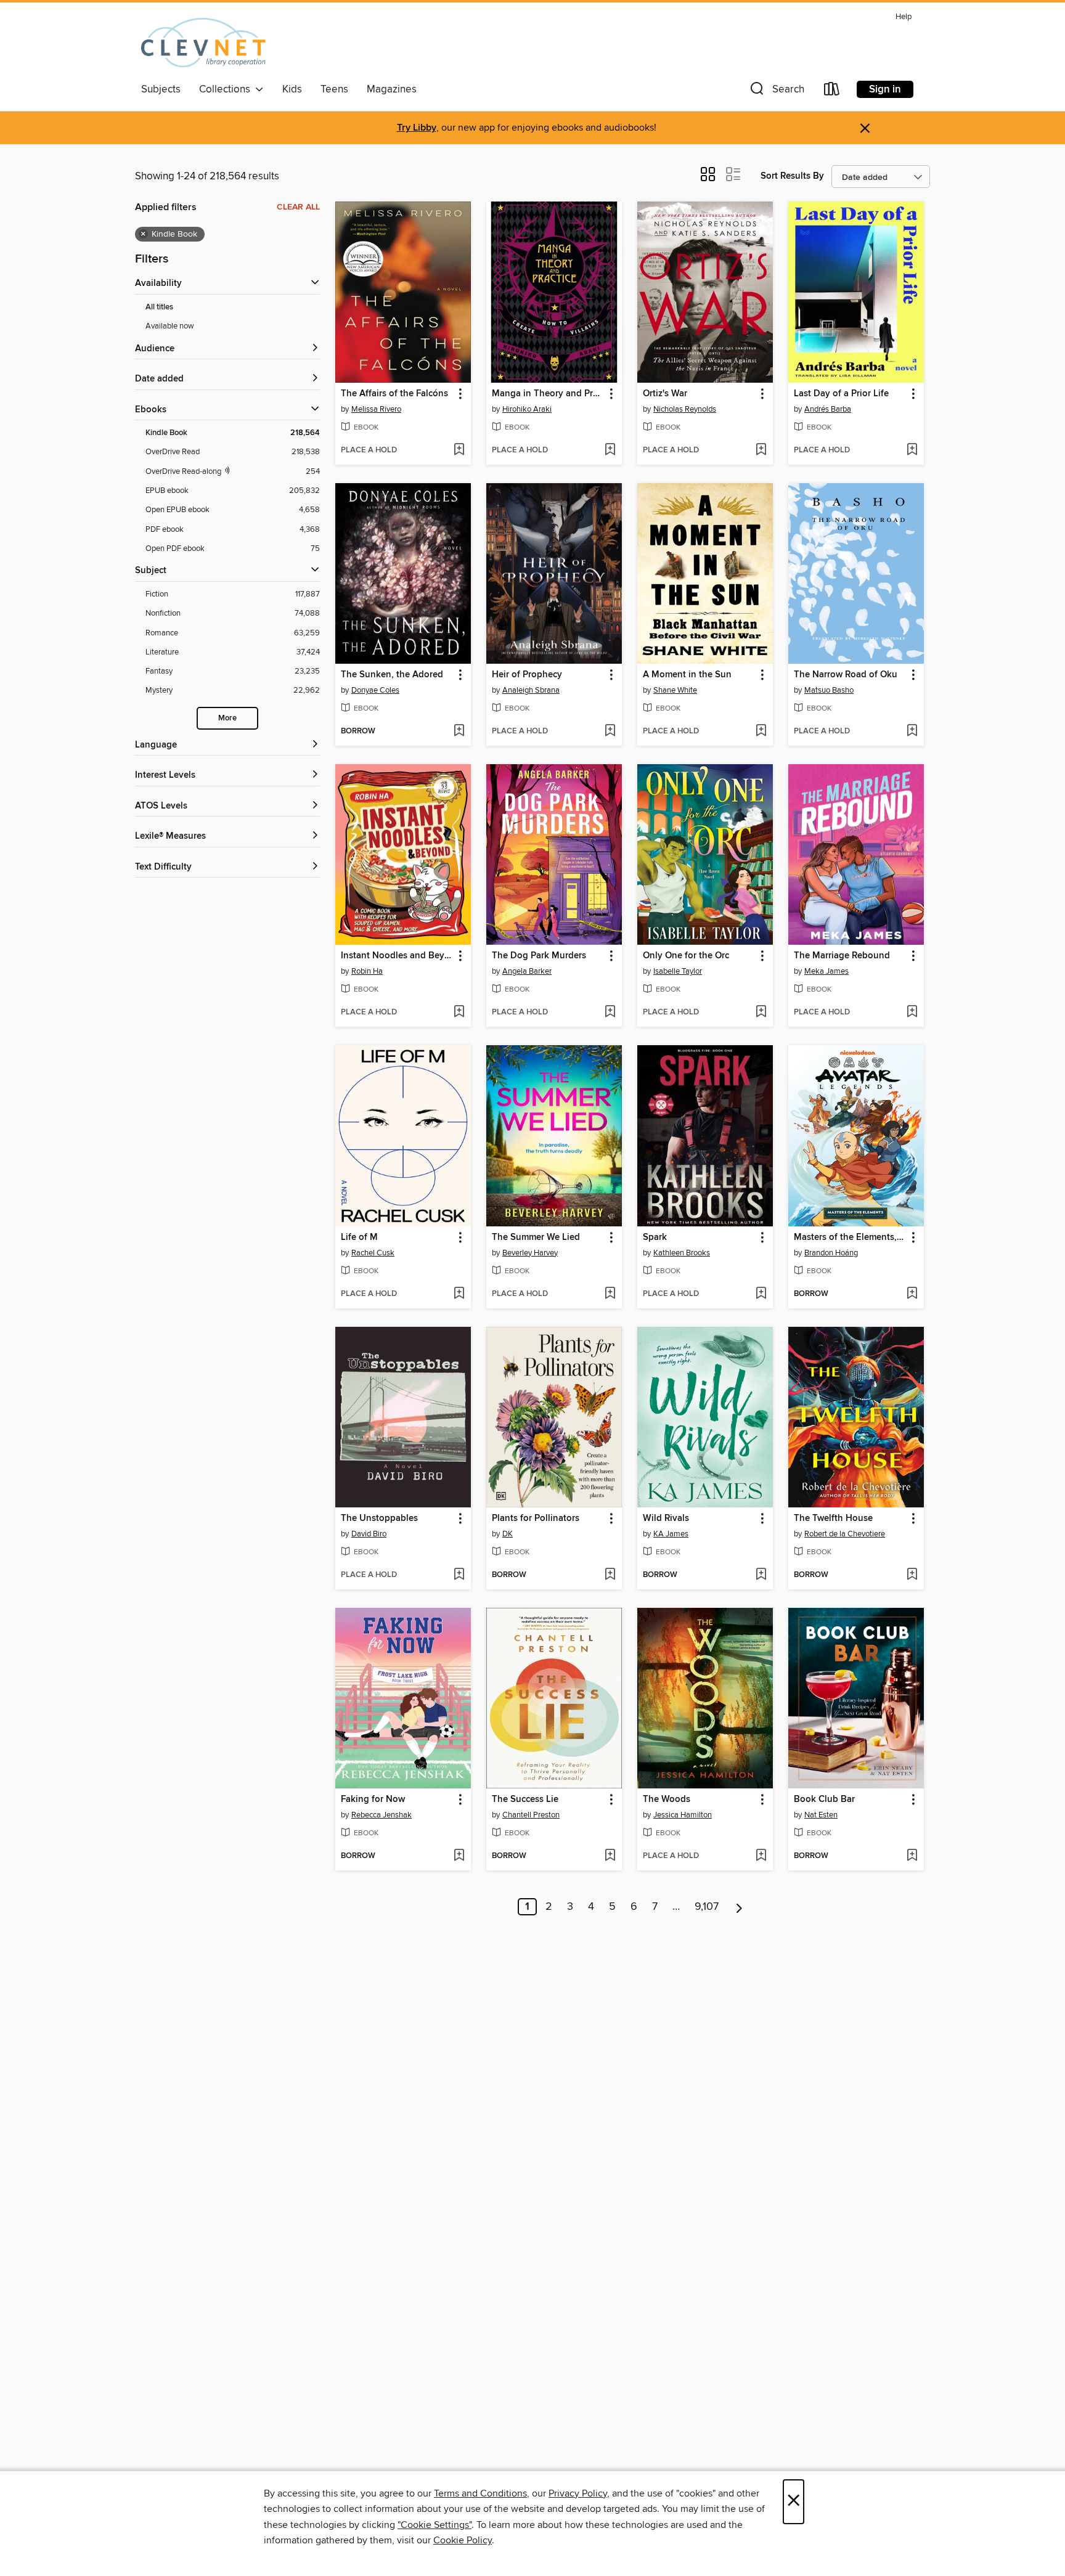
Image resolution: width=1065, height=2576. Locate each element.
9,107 (707, 1907)
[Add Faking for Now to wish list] (459, 1856)
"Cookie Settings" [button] (435, 2525)
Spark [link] (655, 1237)
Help (904, 17)
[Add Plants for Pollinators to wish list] (610, 1575)
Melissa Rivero (376, 409)
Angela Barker (527, 971)
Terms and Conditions (480, 2493)
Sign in (885, 89)
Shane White (675, 690)
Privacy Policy (578, 2493)
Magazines (392, 89)
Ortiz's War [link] (665, 394)
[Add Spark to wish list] (761, 1294)
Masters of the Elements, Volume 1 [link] (850, 1237)
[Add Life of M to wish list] (459, 1294)
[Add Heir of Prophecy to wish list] (610, 732)
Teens (334, 89)
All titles (159, 307)
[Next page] (739, 1907)
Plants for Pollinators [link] (536, 1518)
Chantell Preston (531, 1815)
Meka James (826, 971)
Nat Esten (821, 1815)
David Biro (369, 1534)
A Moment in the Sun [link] (687, 675)
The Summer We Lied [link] (536, 1237)
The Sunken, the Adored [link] (392, 675)
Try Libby (417, 128)
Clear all (298, 207)
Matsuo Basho (829, 690)
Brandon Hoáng (831, 1253)
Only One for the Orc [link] (686, 956)
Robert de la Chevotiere (845, 1534)
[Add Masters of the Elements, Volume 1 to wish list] (912, 1294)
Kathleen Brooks (682, 1253)
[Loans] (832, 92)
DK (508, 1534)
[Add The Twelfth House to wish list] (912, 1575)
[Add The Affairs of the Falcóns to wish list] (459, 450)
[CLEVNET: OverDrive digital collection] (203, 43)
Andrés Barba (828, 409)
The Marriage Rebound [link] (842, 956)
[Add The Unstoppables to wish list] (459, 1575)
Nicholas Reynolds (685, 409)
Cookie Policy (463, 2540)
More (227, 718)
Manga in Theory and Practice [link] (548, 394)
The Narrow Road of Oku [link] (846, 675)
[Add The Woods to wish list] (761, 1856)
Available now (170, 326)
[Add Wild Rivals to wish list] (761, 1575)
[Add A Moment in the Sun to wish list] (761, 732)
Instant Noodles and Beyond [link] (397, 956)
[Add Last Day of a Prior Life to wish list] (912, 450)
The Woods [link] (667, 1800)
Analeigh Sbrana (531, 690)
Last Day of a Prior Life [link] (841, 394)
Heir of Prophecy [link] (527, 675)
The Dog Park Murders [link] (539, 956)
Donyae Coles (375, 690)
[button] (776, 92)
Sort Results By (792, 176)
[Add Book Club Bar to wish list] (912, 1856)
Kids (292, 89)
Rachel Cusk (373, 1253)
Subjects (161, 89)
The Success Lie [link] (525, 1800)
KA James (671, 1534)
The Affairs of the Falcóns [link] (394, 394)
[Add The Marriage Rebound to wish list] (912, 1013)
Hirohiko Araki (527, 409)
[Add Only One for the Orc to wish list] (761, 1013)
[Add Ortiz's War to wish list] (761, 450)
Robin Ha (367, 971)
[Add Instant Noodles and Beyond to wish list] (459, 1013)
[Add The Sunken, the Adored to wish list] (459, 732)
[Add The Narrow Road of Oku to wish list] (912, 732)
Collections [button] (227, 89)
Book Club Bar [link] (824, 1800)
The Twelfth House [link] (833, 1518)
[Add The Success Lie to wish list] (610, 1856)
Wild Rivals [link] (666, 1518)
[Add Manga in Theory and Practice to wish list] (610, 450)
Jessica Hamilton (683, 1815)
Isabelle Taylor (678, 971)
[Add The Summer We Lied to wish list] (610, 1294)
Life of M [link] (359, 1237)
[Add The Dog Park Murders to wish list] (610, 1013)
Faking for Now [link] (373, 1800)
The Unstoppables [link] (379, 1518)
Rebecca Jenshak (382, 1815)
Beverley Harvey (530, 1253)
